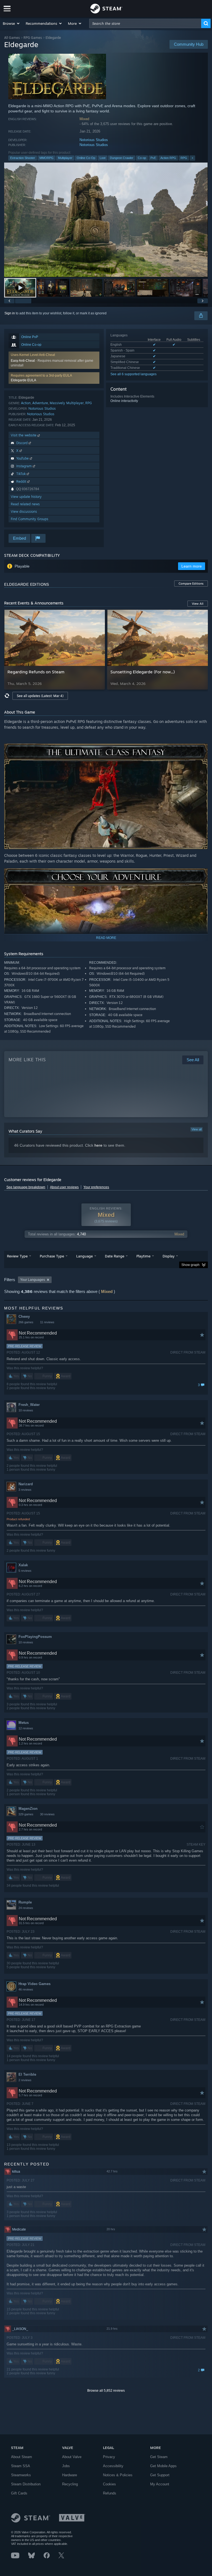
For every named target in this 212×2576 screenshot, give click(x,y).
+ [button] (192, 158)
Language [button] (84, 1256)
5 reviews (25, 1571)
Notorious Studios (94, 140)
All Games (12, 38)
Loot (103, 158)
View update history (26, 497)
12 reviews (26, 1728)
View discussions (24, 511)
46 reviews (26, 1989)
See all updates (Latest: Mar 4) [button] (40, 696)
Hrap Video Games (35, 1984)
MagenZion (28, 1809)
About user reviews (64, 1187)
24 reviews (26, 1908)
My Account (160, 2484)
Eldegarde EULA (23, 380)
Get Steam (159, 2457)
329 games (26, 1814)
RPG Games (33, 38)
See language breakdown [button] (26, 1187)
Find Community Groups (30, 519)
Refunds (110, 2493)
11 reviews (47, 1322)
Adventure (40, 403)
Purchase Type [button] (52, 1256)
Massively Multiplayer (67, 403)
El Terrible (27, 2074)
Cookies (109, 2484)
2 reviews (25, 2080)
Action (26, 403)
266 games (26, 1322)
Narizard (26, 1484)
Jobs (66, 2466)
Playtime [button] (143, 1256)
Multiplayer (65, 158)
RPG (184, 158)
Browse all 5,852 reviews (106, 2391)
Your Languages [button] (33, 1280)
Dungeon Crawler (122, 158)
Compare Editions (191, 584)
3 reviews (25, 1490)
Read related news (25, 504)
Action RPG (168, 158)
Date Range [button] (115, 1256)
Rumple (25, 1902)
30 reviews (47, 1814)
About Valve (72, 2457)
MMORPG (47, 158)
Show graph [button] (190, 1265)
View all (197, 1129)
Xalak (23, 1565)
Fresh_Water (29, 1405)
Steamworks (21, 2475)
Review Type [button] (17, 1256)
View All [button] (198, 604)
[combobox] (145, 23)
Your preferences (96, 1187)
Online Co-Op (86, 158)
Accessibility (113, 2466)
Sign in (10, 313)
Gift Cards (19, 2493)
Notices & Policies (118, 2475)
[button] (11, 23)
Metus (24, 1723)
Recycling (70, 2484)
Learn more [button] (192, 566)
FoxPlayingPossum (35, 1637)
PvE (153, 158)
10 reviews (26, 1410)
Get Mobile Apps (163, 2466)
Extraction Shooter (23, 158)
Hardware (70, 2475)
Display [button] (169, 1256)
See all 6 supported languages (133, 374)
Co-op (142, 158)
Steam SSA (21, 2466)
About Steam (22, 2457)
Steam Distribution (26, 2484)
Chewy (24, 1317)
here (98, 1145)
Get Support (160, 2475)
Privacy (109, 2457)
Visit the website (24, 435)
